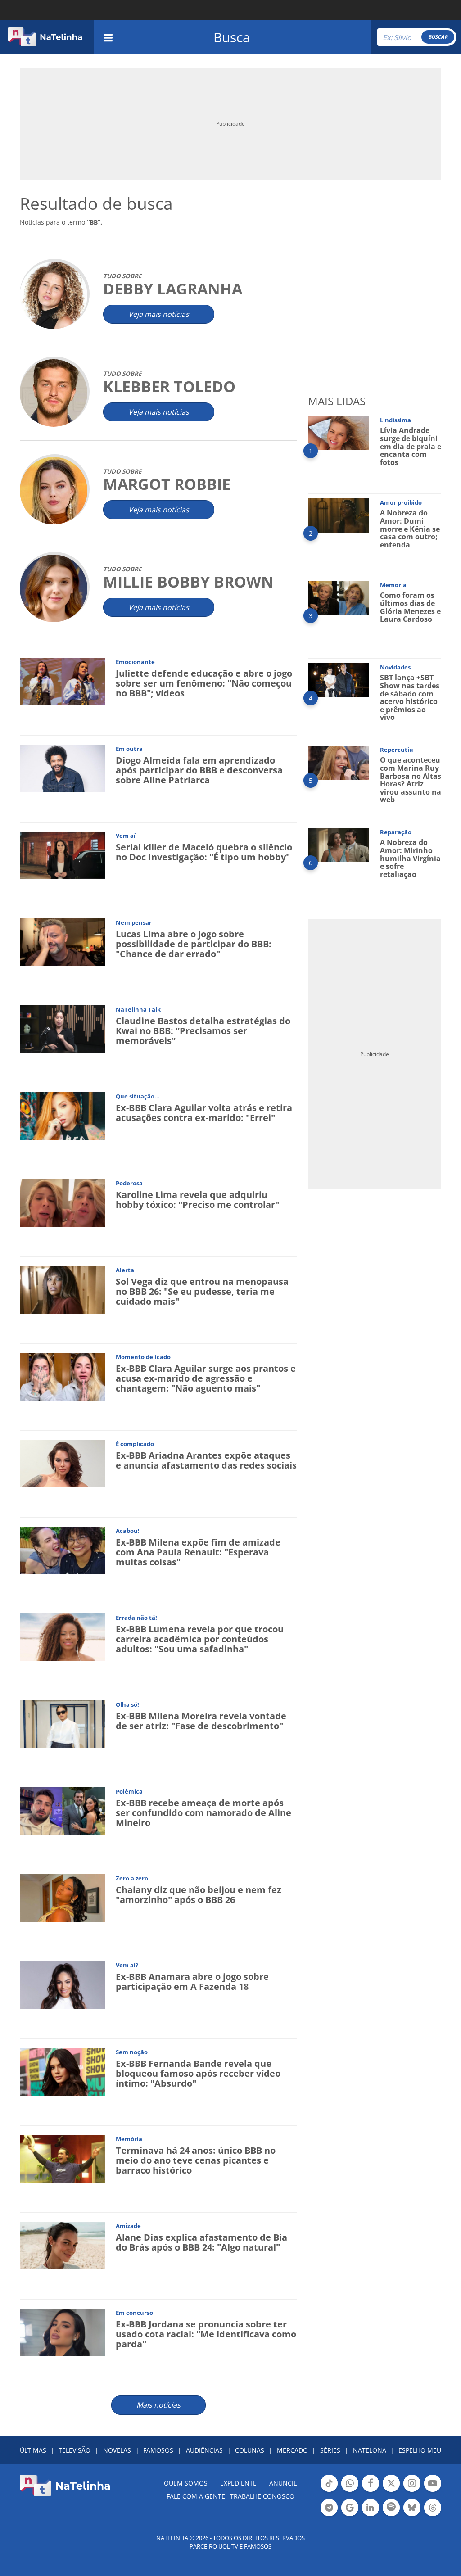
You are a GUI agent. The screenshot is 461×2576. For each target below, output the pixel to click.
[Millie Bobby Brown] (54, 588)
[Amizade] (62, 2245)
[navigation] (108, 37)
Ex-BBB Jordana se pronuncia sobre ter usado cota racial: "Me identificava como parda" (206, 2334)
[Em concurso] (62, 2332)
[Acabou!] (62, 1550)
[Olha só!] (62, 1724)
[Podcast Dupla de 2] (391, 2508)
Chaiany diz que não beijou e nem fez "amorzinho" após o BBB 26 (199, 1895)
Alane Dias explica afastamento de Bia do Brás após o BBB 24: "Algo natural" (201, 2242)
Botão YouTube (433, 2491)
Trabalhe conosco (262, 2496)
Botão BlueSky (412, 2515)
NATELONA (370, 2450)
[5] (339, 762)
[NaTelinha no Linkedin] (371, 2508)
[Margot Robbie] (54, 490)
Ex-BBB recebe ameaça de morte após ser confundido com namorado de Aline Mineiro (203, 1813)
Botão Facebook (371, 2491)
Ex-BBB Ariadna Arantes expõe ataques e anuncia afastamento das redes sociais (206, 1460)
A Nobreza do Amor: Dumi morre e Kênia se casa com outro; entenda (410, 529)
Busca (232, 37)
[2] (339, 515)
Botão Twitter (391, 2491)
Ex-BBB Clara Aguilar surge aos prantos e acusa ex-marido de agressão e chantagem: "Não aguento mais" (206, 1378)
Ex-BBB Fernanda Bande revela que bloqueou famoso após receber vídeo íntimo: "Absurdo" (198, 2073)
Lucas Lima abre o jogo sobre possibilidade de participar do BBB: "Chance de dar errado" (194, 944)
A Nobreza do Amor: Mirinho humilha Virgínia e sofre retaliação (410, 858)
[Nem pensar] (62, 942)
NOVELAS (117, 2450)
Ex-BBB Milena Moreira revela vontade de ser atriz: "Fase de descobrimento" (201, 1721)
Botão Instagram (412, 2491)
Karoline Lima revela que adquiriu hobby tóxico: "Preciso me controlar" (197, 1200)
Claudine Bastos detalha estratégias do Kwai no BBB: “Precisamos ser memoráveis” (203, 1031)
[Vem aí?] (62, 1984)
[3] (339, 597)
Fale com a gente (196, 2496)
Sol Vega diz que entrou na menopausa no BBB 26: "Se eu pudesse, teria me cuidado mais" (202, 1291)
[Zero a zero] (62, 1897)
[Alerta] (62, 1289)
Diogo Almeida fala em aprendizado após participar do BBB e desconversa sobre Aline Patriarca (199, 770)
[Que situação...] (62, 1115)
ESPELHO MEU (420, 2450)
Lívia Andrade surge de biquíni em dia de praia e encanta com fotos (411, 446)
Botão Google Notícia (350, 2515)
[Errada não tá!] (62, 1637)
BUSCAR (438, 37)
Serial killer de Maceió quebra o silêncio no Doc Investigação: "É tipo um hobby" (204, 852)
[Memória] (62, 2158)
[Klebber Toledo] (54, 392)
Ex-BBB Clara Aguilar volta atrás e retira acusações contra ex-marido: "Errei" (204, 1113)
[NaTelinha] (45, 37)
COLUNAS (250, 2450)
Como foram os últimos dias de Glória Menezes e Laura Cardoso (410, 607)
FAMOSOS (158, 2450)
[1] (339, 432)
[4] (339, 680)
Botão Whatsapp (350, 2491)
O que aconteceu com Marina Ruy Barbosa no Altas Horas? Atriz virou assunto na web (411, 780)
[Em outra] (62, 768)
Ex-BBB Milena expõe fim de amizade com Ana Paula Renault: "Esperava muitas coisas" (198, 1552)
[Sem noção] (62, 2071)
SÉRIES (330, 2450)
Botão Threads (433, 2515)
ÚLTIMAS (33, 2450)
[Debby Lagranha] (54, 295)
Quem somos (186, 2483)
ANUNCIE (283, 2483)
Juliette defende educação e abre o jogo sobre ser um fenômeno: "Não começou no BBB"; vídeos (204, 683)
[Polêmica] (62, 1810)
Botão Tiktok (329, 2491)
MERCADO (292, 2450)
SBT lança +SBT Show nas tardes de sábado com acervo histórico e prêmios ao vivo (410, 697)
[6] (339, 844)
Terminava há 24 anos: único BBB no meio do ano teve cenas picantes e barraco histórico (196, 2160)
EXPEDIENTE (238, 2483)
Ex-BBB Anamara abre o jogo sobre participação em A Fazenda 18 (192, 1982)
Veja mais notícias (159, 314)
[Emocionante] (62, 681)
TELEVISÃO (75, 2450)
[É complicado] (62, 1463)
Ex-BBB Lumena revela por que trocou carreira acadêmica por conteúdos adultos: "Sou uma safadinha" (200, 1639)
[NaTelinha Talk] (62, 1028)
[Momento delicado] (62, 1376)
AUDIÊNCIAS (204, 2450)
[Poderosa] (62, 1202)
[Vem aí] (62, 855)
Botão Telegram (329, 2515)
